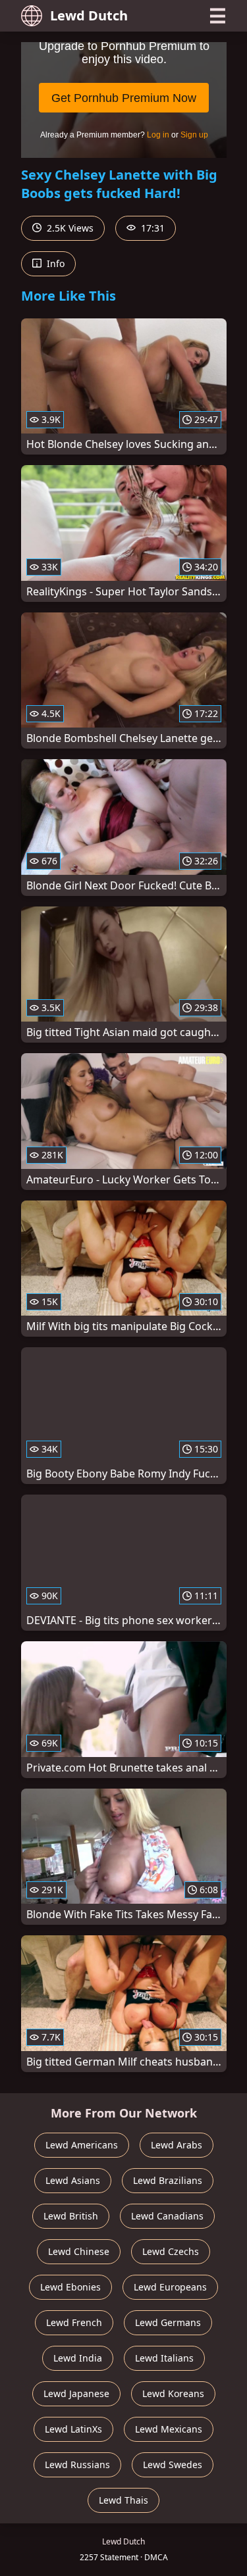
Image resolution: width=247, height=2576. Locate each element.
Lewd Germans (168, 2322)
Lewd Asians (73, 2180)
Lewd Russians (77, 2465)
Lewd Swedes (173, 2465)
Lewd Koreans (173, 2393)
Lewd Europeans (170, 2287)
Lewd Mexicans (169, 2429)
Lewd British (71, 2216)
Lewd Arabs (177, 2145)
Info (54, 263)
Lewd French (74, 2322)
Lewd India (78, 2358)
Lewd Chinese (79, 2251)
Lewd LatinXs (73, 2429)
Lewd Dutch (89, 15)
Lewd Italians (164, 2358)
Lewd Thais (123, 2500)
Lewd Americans (82, 2145)
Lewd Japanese (76, 2393)
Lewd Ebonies (70, 2287)
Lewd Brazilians (168, 2180)
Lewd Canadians (167, 2216)
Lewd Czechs (171, 2251)
